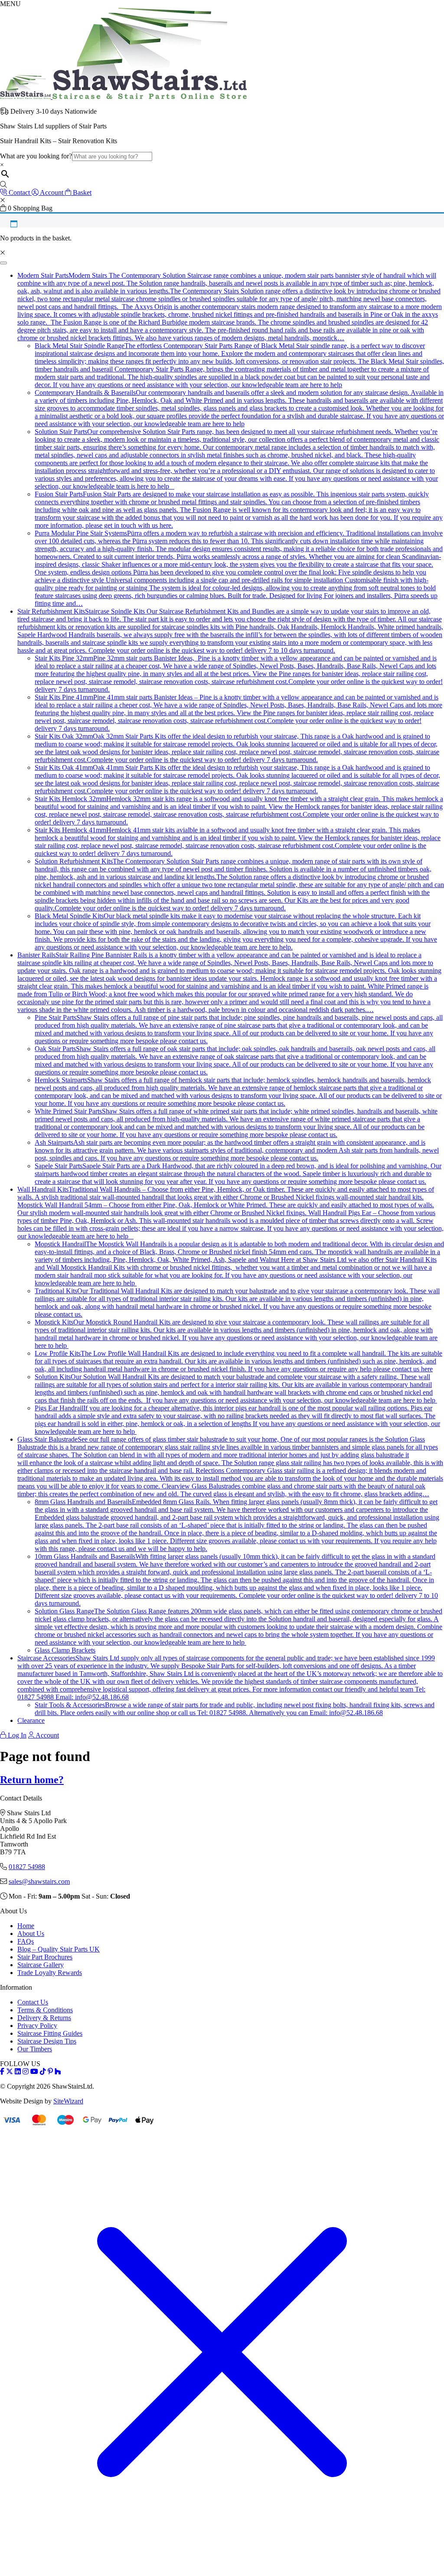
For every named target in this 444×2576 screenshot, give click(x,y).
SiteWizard (68, 2101)
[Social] (50, 2072)
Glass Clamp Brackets (65, 1650)
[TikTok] (43, 2072)
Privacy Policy (37, 2026)
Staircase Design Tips (47, 2041)
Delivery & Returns (44, 2018)
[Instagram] (26, 2072)
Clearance (31, 1720)
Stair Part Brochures (45, 1957)
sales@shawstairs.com (39, 1881)
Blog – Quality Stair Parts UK (59, 1949)
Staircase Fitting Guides (50, 2033)
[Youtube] (34, 2072)
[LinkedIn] (18, 2072)
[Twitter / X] (10, 2072)
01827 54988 (27, 1867)
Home (26, 1926)
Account (47, 1735)
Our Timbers (35, 2049)
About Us (31, 1934)
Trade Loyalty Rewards (50, 1973)
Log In (16, 1735)
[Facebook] (2, 2072)
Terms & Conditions (45, 2010)
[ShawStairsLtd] (123, 97)
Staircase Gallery (41, 1965)
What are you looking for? (36, 156)
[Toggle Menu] (3, 263)
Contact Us (33, 2002)
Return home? (32, 1780)
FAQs (26, 1941)
